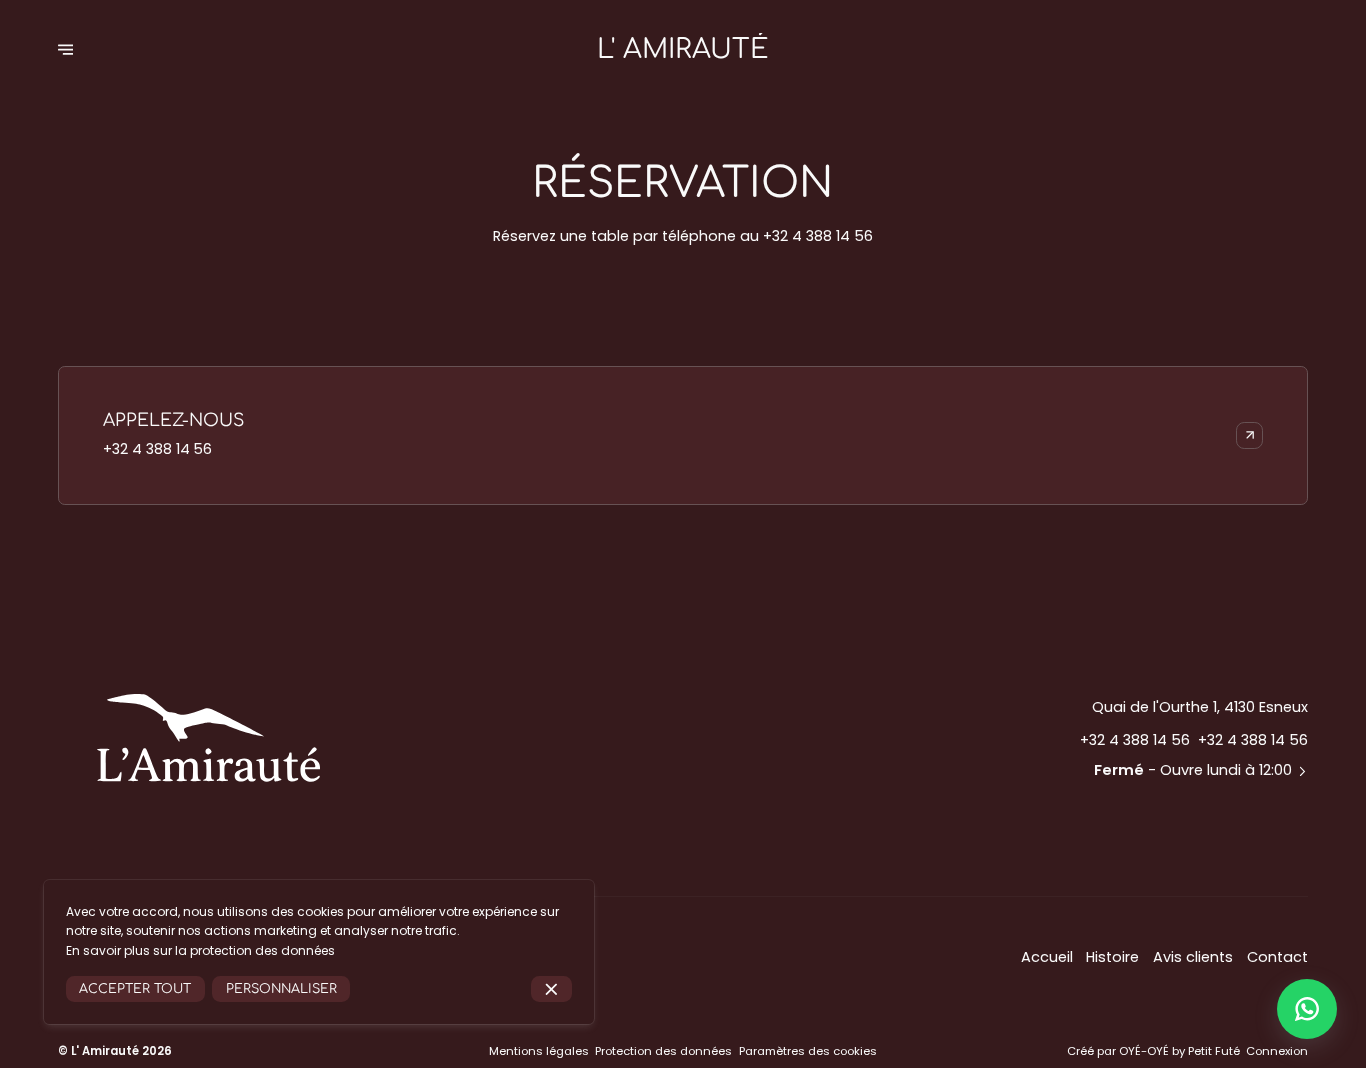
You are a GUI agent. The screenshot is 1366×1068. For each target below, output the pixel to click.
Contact (1277, 957)
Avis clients (1193, 957)
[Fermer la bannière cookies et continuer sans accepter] (551, 989)
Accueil (1047, 957)
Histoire (1112, 957)
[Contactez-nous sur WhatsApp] (1307, 1009)
